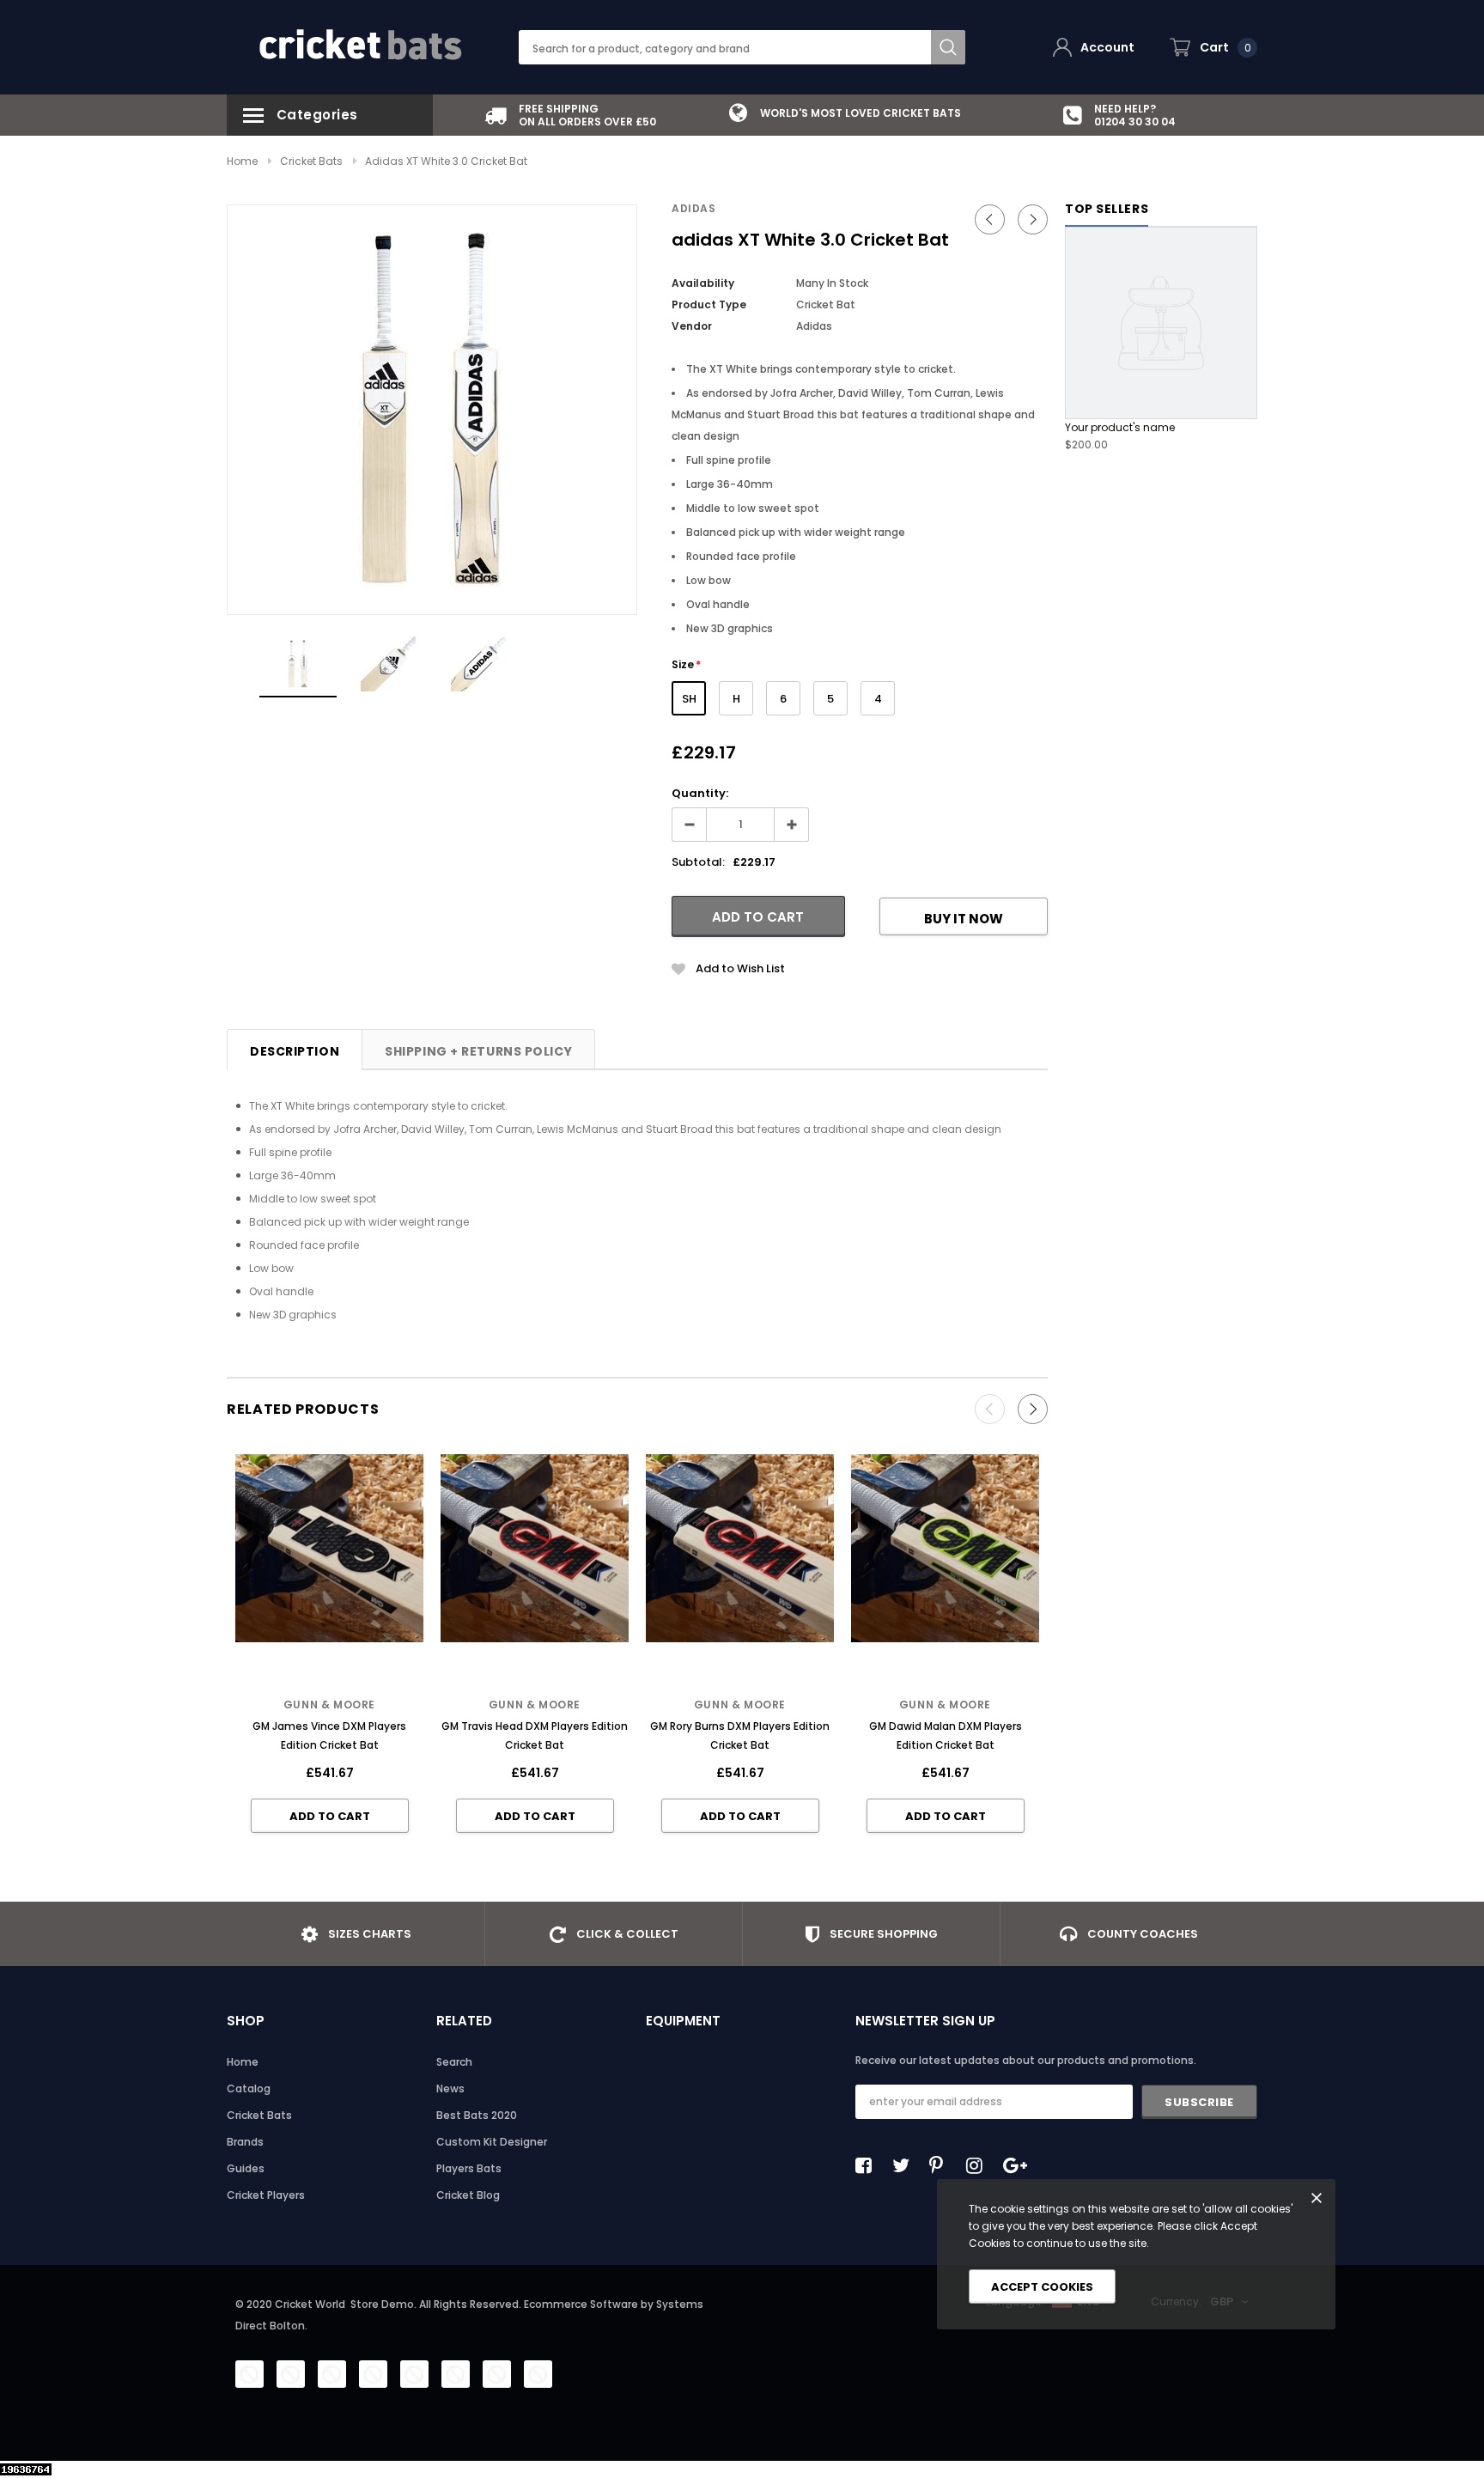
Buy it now (964, 919)
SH (689, 699)
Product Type (709, 304)
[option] (570, 115)
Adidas (694, 208)
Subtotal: (698, 862)
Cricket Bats (311, 161)
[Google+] (1016, 2165)
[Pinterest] (942, 2165)
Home (242, 161)
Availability (703, 283)
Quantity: (700, 793)
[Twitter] (905, 2165)
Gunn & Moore (329, 1705)
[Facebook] (868, 2165)
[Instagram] (979, 2165)
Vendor (692, 326)
